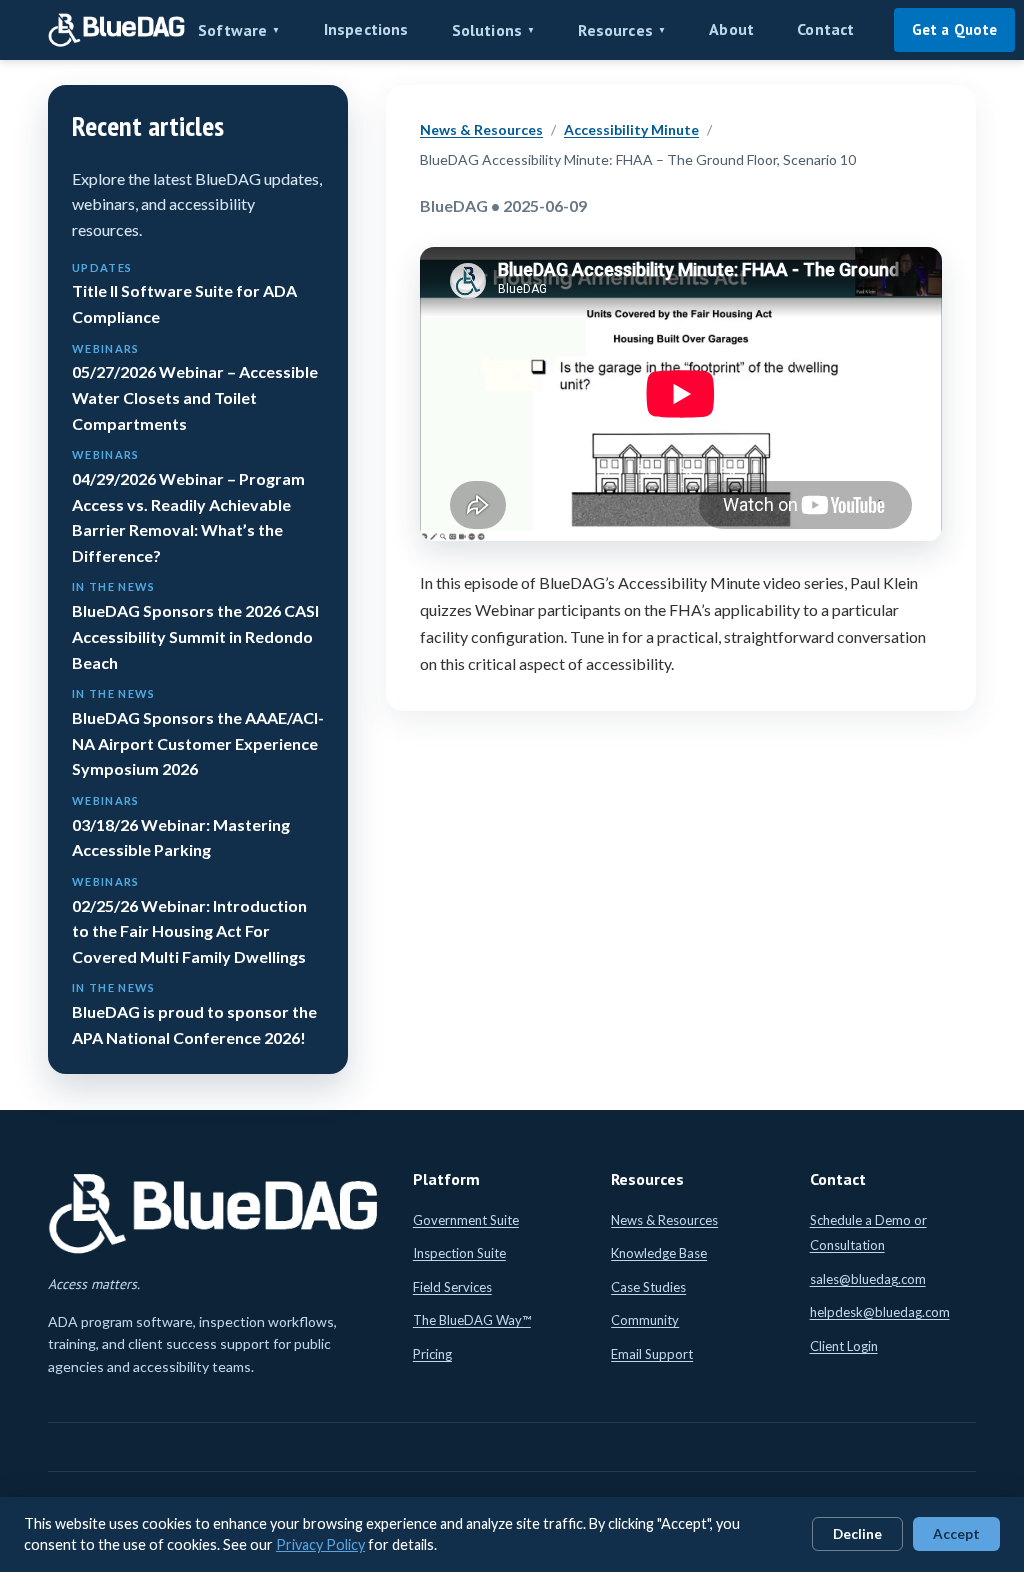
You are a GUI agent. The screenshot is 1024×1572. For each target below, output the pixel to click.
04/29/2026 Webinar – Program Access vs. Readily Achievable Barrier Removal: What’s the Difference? (188, 506)
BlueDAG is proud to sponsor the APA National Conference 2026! (194, 1013)
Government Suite (466, 1220)
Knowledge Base (659, 1253)
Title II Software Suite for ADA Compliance (184, 293)
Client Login (844, 1346)
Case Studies (648, 1287)
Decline (857, 1534)
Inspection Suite (459, 1253)
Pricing (432, 1354)
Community (645, 1320)
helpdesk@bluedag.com (880, 1312)
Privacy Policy (320, 1544)
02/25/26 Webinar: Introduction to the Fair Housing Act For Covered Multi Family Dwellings (189, 920)
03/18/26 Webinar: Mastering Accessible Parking (181, 826)
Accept (956, 1534)
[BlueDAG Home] (117, 30)
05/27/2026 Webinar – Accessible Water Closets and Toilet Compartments (195, 387)
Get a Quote (955, 29)
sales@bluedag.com (868, 1279)
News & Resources (481, 129)
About (731, 29)
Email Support (652, 1354)
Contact (825, 29)
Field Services (452, 1287)
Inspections (366, 29)
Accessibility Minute (631, 129)
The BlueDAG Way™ (472, 1320)
